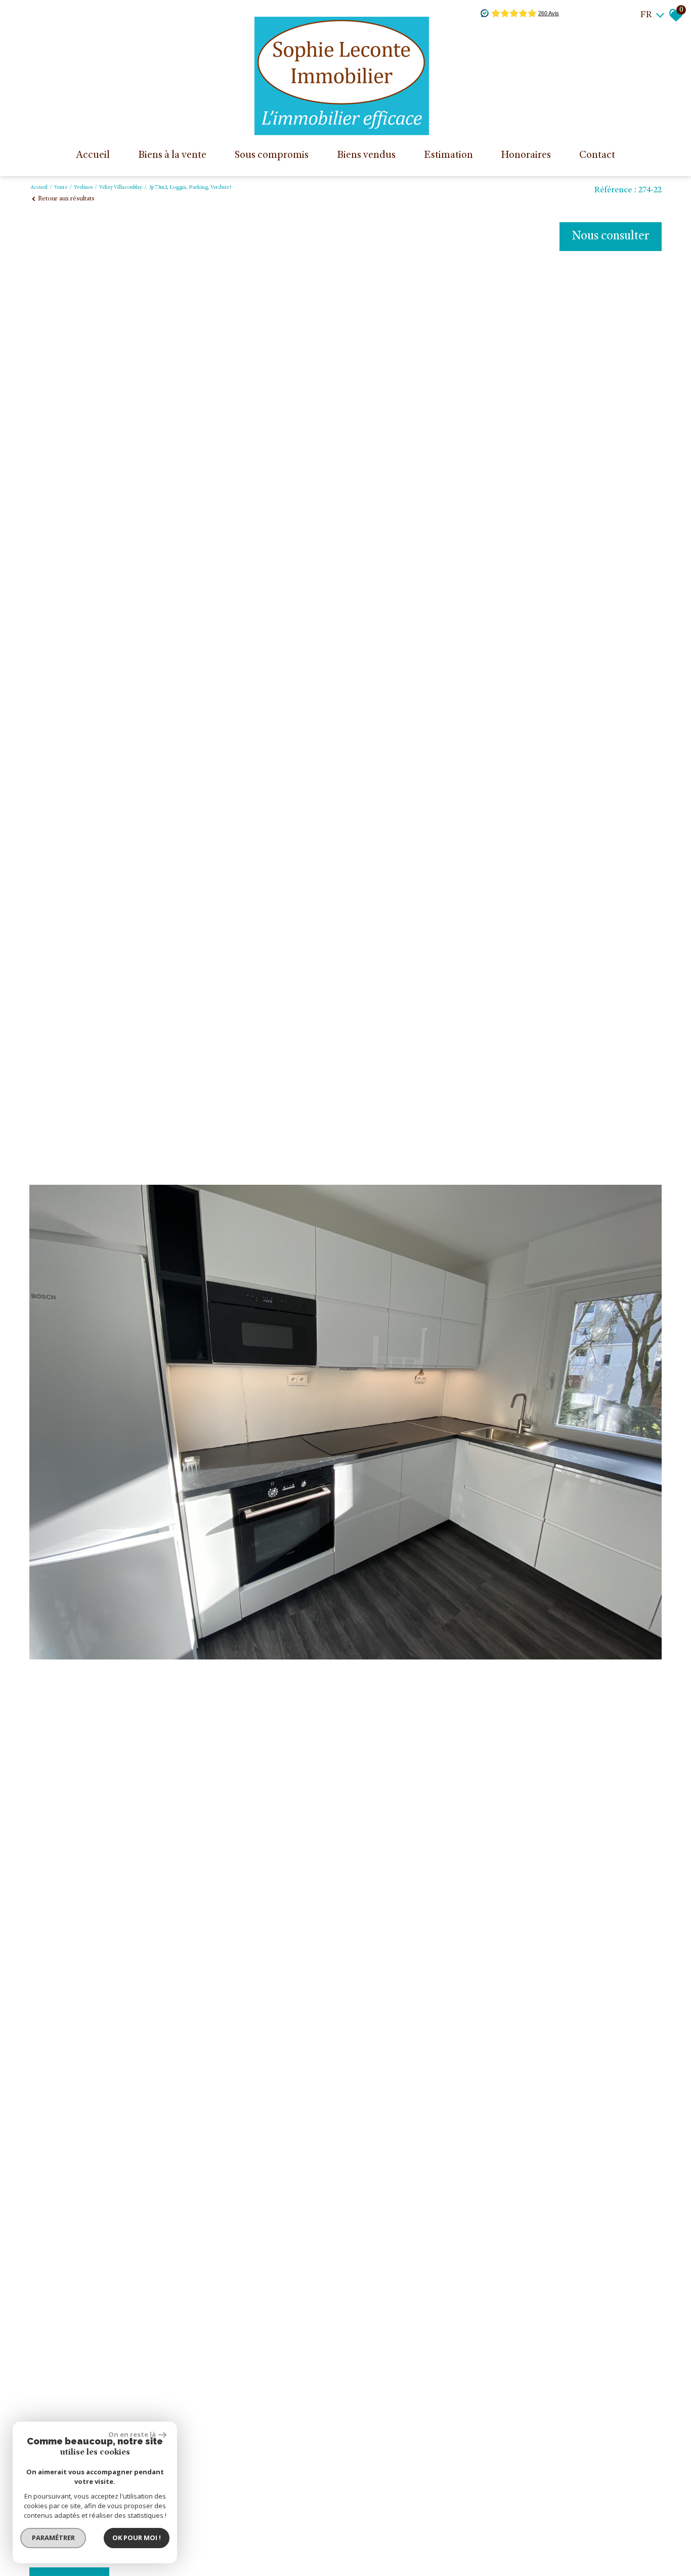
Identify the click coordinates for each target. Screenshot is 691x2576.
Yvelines (83, 188)
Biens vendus (366, 156)
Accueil (93, 156)
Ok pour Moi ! (137, 2538)
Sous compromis (271, 156)
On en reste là (132, 2434)
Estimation (448, 156)
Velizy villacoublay (121, 188)
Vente (61, 188)
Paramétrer (53, 2538)
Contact (597, 156)
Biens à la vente (172, 156)
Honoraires (526, 156)
